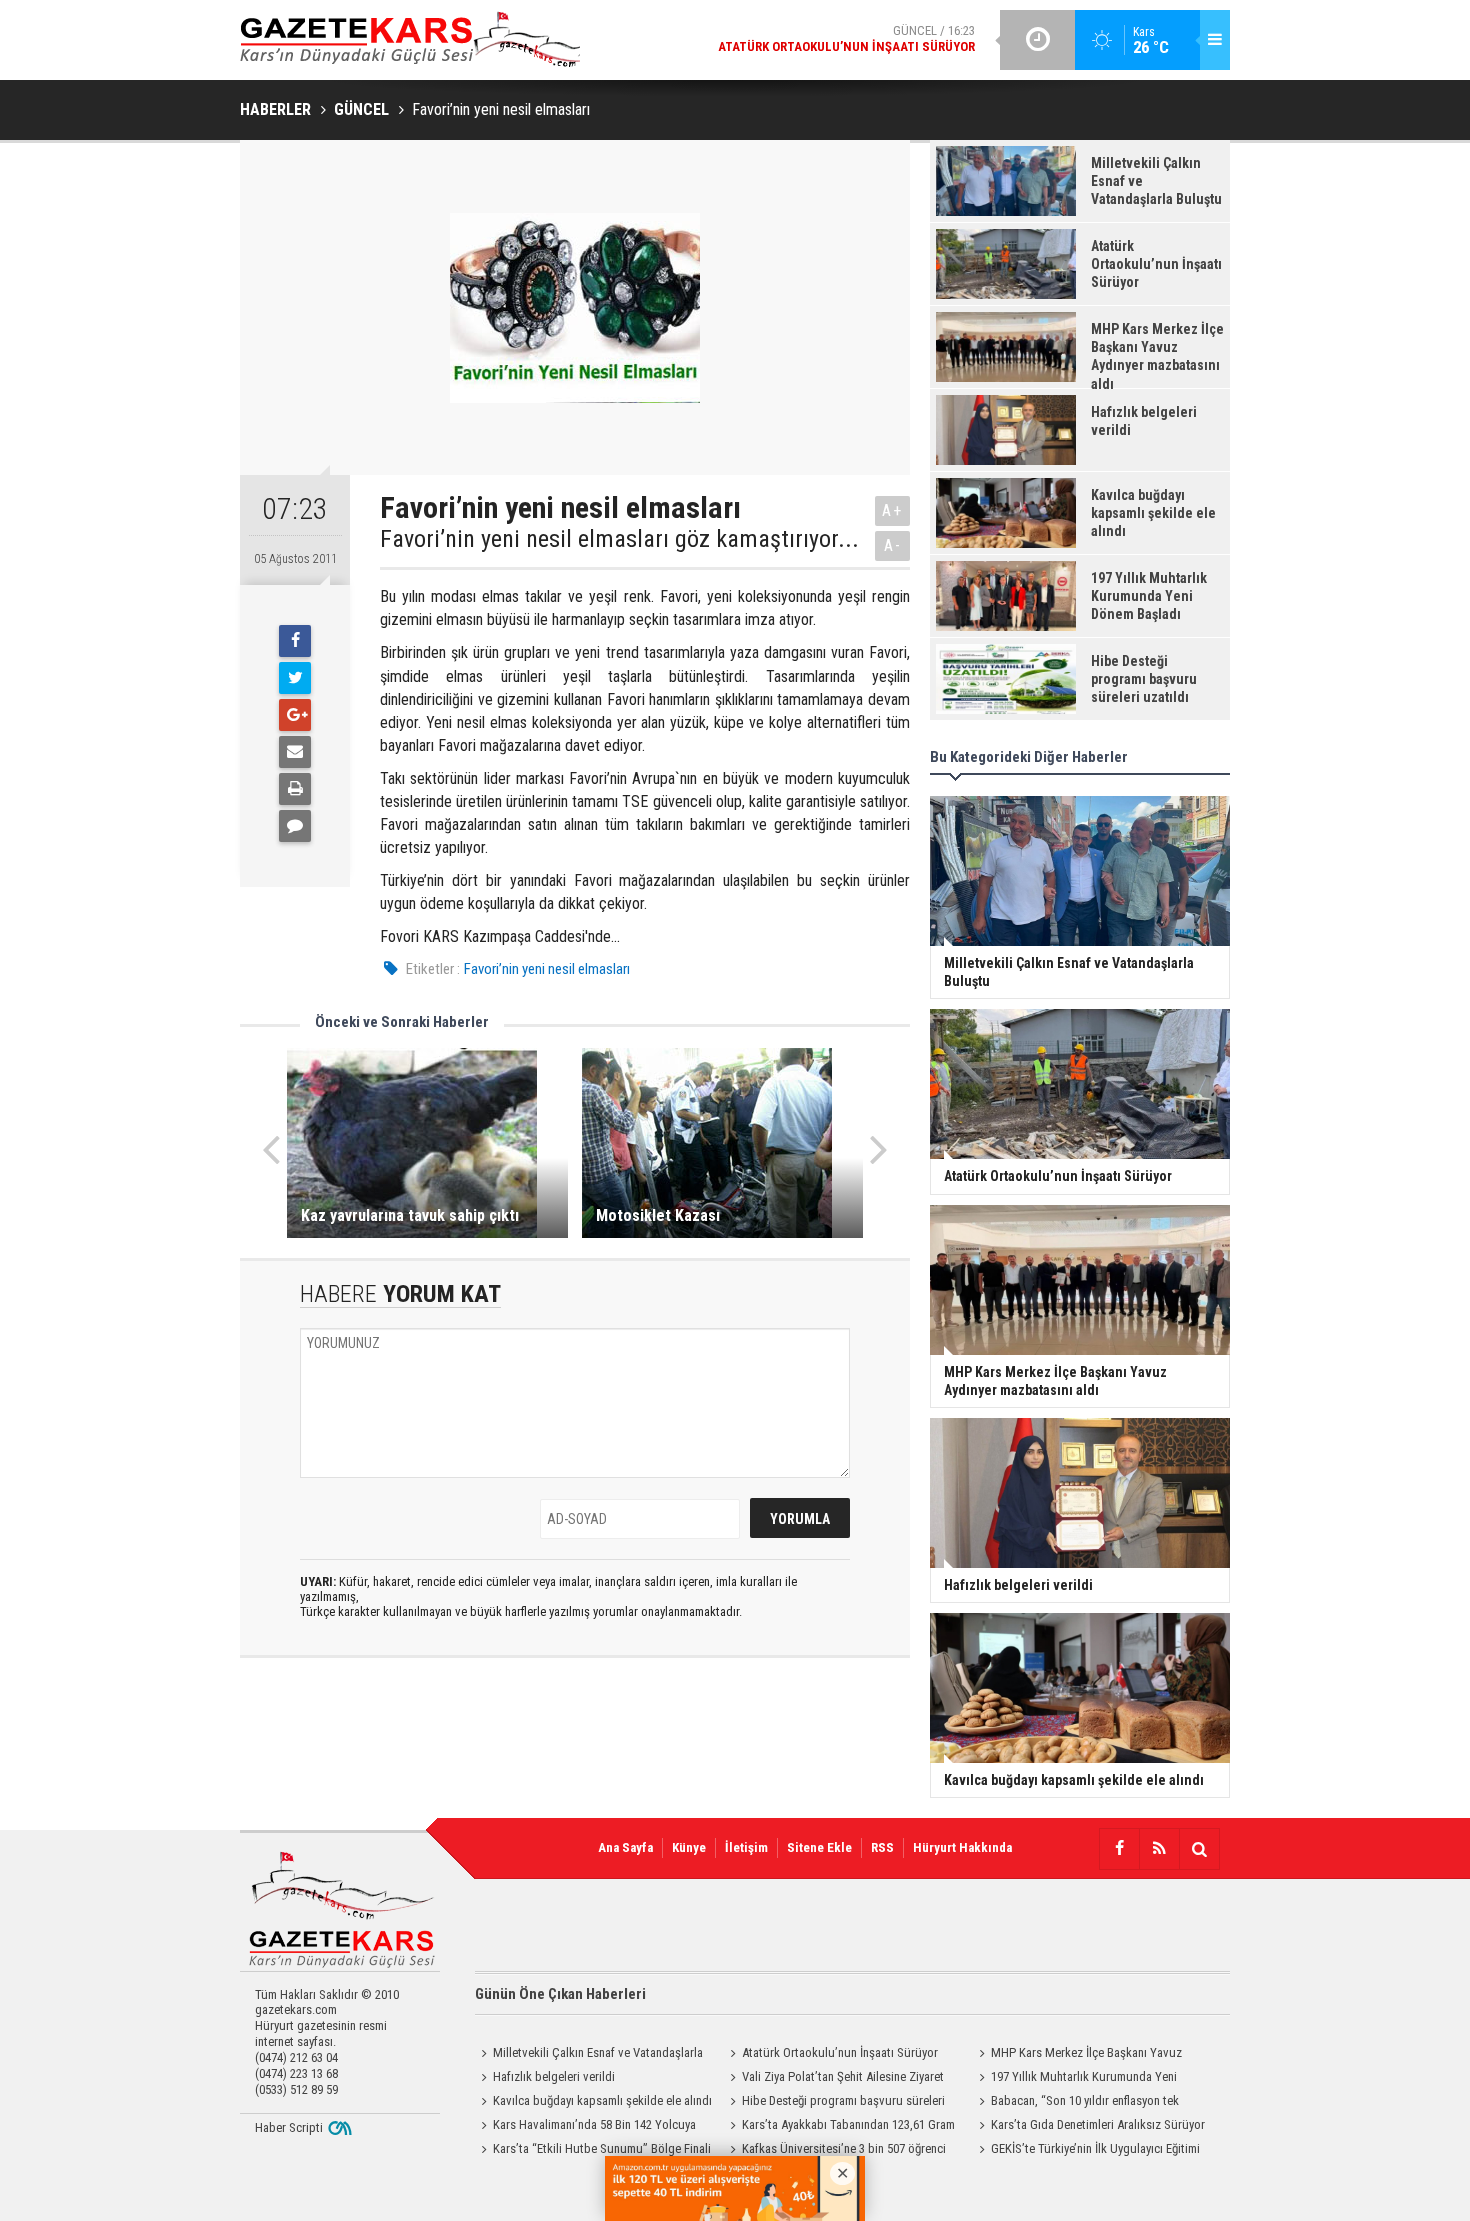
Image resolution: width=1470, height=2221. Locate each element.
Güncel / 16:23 (846, 38)
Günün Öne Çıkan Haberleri (560, 1994)
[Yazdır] (295, 789)
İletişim (746, 1847)
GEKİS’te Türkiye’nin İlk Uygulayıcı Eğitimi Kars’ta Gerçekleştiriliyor (1086, 2151)
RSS (882, 1847)
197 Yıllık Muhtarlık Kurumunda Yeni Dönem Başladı (1075, 2079)
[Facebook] (295, 641)
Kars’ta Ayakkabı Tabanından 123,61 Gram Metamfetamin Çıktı (839, 2127)
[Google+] (295, 715)
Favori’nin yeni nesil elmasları (547, 969)
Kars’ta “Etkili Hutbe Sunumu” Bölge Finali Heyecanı (593, 2151)
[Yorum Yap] (295, 826)
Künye (689, 1847)
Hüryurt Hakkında (962, 1847)
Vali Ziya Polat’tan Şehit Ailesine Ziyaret (843, 2076)
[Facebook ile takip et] (1119, 1849)
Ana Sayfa (625, 1847)
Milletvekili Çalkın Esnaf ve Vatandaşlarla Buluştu (589, 2055)
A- (893, 545)
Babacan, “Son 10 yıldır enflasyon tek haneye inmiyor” (1076, 2103)
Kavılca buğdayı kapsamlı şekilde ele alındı (602, 2100)
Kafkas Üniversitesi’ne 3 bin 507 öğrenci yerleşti (835, 2151)
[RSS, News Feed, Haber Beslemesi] (1159, 1849)
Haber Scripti (289, 2127)
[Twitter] (295, 678)
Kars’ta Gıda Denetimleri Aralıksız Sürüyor (1098, 2124)
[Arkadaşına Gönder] (295, 752)
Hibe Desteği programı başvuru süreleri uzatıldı (834, 2103)
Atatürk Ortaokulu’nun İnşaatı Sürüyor (840, 2052)
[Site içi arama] (1199, 1849)
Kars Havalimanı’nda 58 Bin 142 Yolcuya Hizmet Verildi (585, 2127)
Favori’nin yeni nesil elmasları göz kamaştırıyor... (619, 539)
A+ (892, 510)
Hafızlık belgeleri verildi (554, 2076)
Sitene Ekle (819, 1847)
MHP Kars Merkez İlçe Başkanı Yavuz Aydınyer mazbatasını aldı (1077, 2055)
